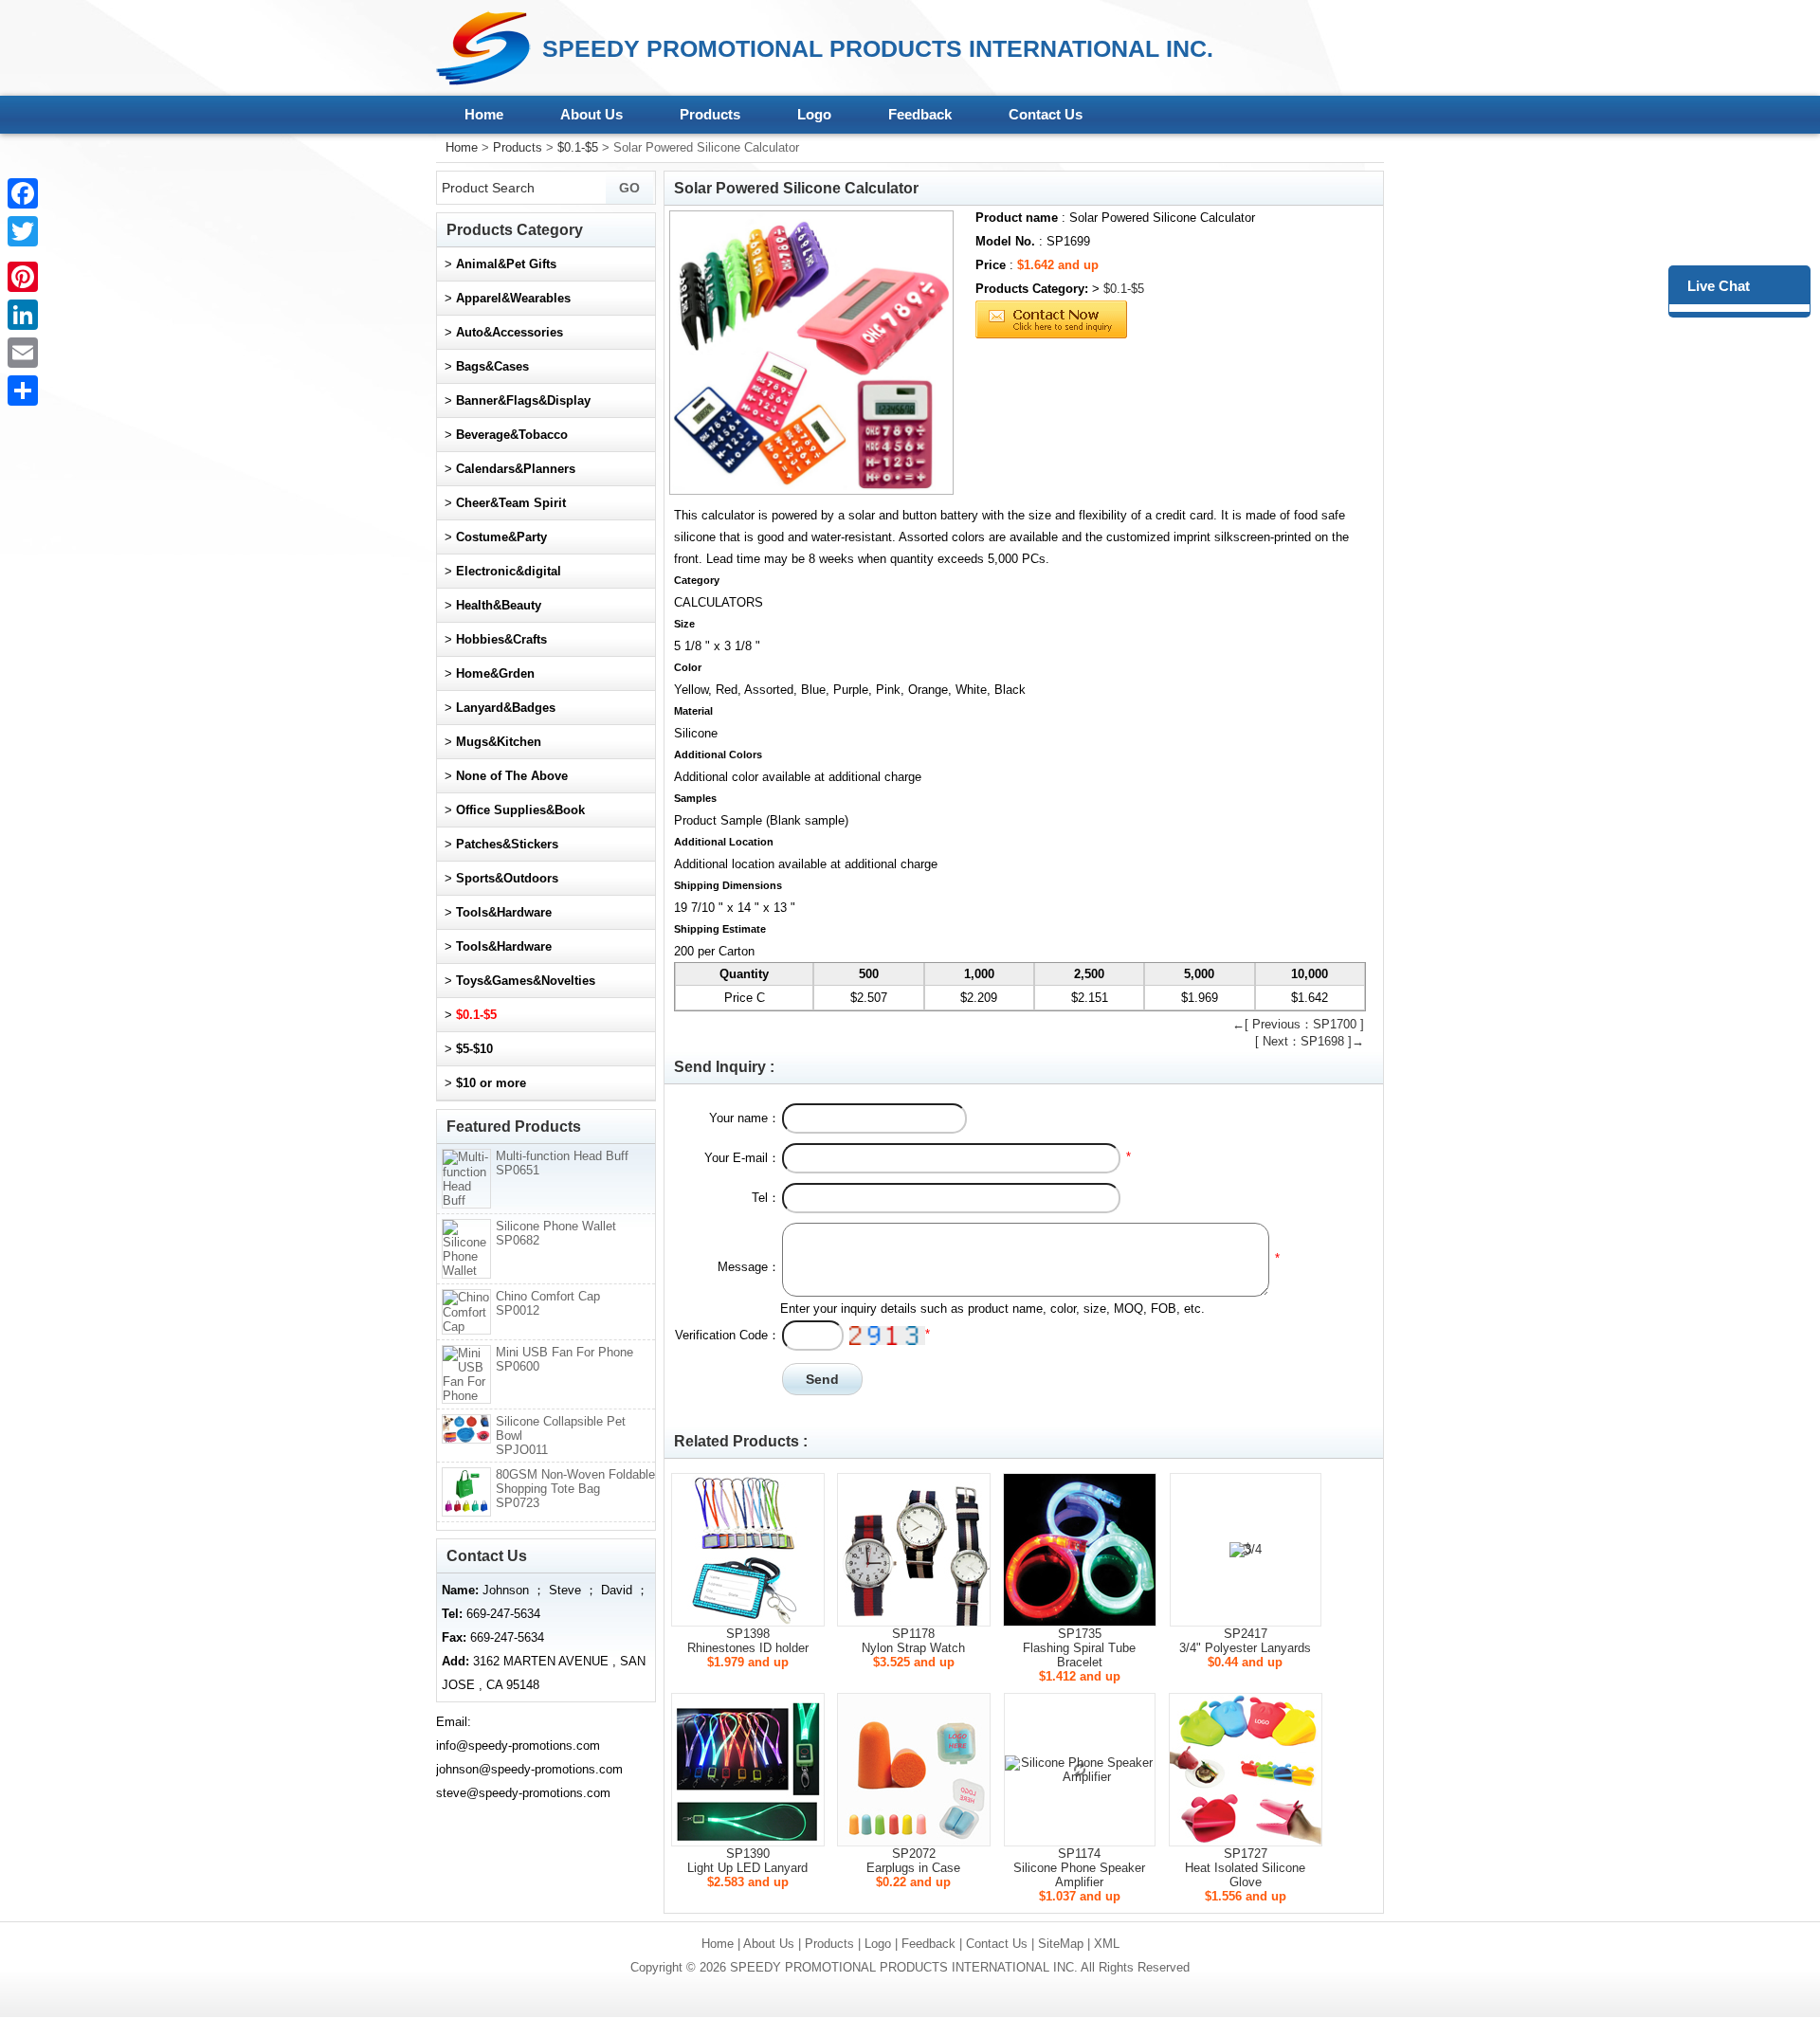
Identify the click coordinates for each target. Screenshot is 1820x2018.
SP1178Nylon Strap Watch (913, 1641)
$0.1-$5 (578, 147)
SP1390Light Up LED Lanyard (747, 1861)
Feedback (920, 114)
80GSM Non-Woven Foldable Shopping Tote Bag (575, 1489)
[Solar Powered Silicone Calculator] (811, 353)
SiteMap (1061, 1944)
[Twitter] (23, 231)
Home (484, 114)
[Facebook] (23, 193)
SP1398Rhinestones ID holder (748, 1641)
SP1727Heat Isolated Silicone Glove (1245, 1868)
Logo (814, 114)
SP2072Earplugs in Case (913, 1861)
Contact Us (1046, 114)
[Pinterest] (23, 277)
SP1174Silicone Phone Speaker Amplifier (1079, 1868)
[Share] (23, 391)
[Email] (23, 353)
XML (1107, 1944)
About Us (591, 114)
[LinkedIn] (23, 315)
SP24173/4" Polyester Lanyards (1245, 1641)
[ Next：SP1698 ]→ (1310, 1041)
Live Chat (1719, 286)
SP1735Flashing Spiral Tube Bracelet (1079, 1648)
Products (710, 114)
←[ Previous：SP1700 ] (1298, 1024)
